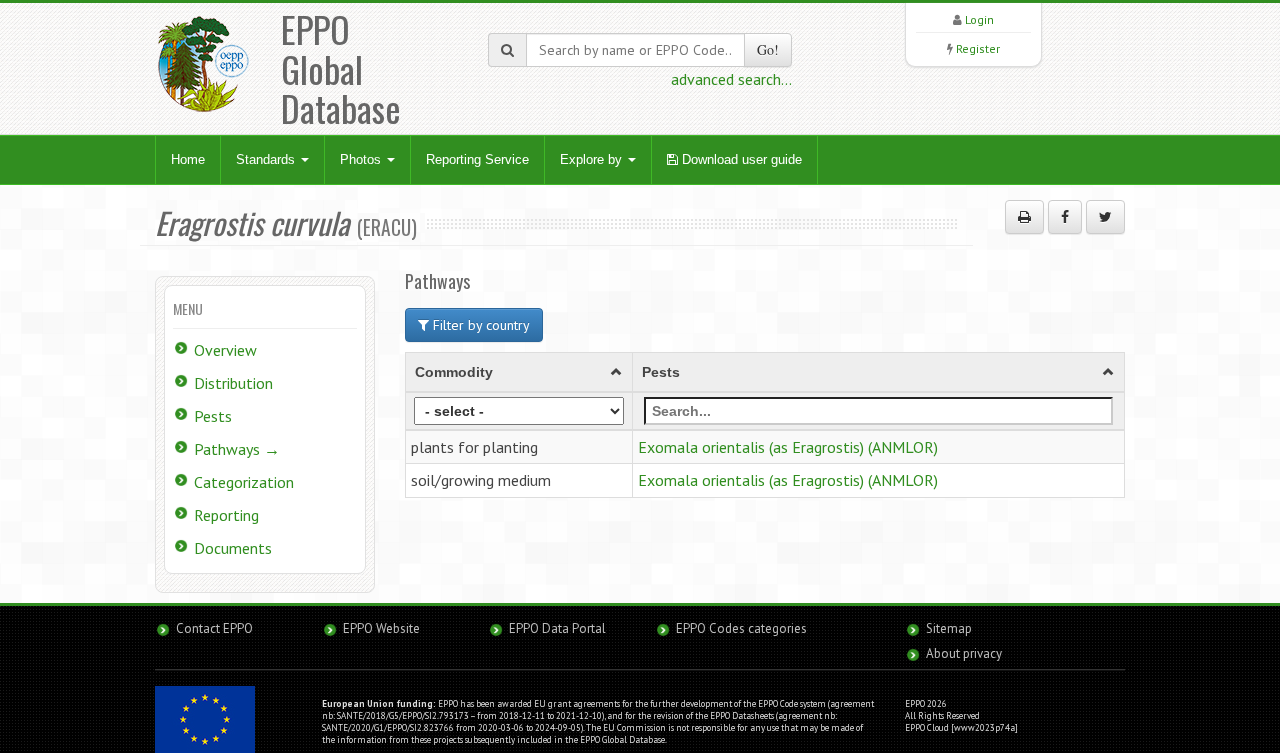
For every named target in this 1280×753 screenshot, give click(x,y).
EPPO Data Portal (557, 628)
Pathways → (237, 449)
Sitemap (949, 628)
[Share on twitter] (1105, 217)
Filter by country (479, 325)
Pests (213, 416)
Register (978, 48)
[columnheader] (519, 372)
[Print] (1024, 217)
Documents (233, 548)
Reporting (226, 515)
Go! (768, 49)
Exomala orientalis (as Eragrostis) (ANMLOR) (788, 447)
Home (188, 159)
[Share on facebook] (1065, 217)
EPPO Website (381, 628)
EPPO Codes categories (741, 628)
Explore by (593, 159)
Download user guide (740, 159)
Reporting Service (477, 159)
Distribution (233, 383)
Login (979, 19)
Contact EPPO (214, 628)
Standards (267, 159)
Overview (225, 350)
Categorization (244, 482)
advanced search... (731, 79)
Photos (362, 159)
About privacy (964, 653)
